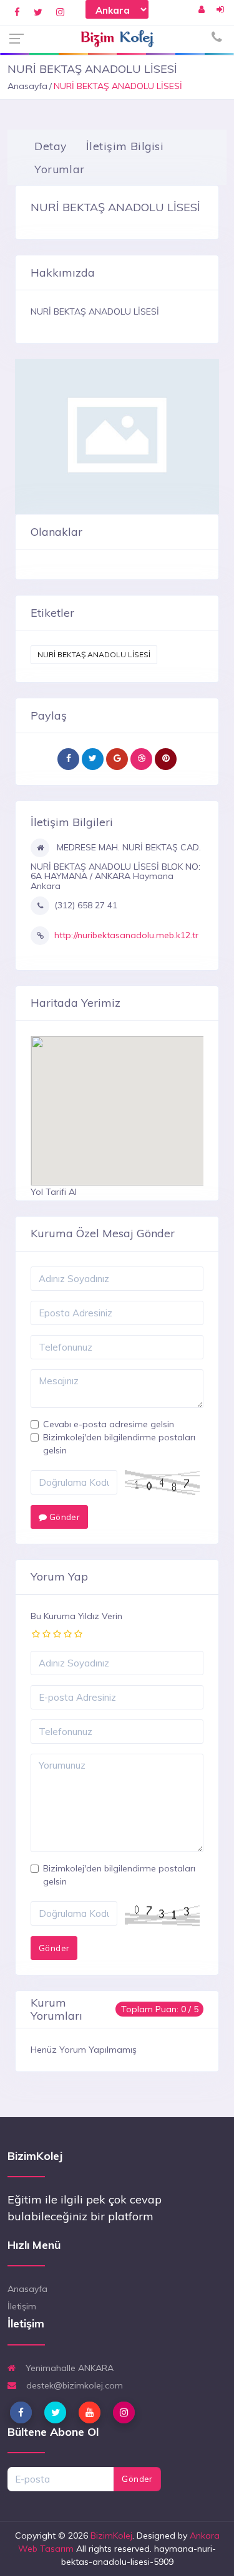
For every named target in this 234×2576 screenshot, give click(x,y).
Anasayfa (27, 86)
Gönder (63, 1517)
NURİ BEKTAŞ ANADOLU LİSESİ (94, 654)
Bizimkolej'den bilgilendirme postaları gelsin (119, 1444)
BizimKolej (111, 2536)
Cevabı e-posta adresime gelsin (109, 1424)
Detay (51, 146)
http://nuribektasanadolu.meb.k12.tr (126, 935)
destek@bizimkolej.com (73, 2385)
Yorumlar (59, 169)
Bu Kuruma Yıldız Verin (76, 1616)
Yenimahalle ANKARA (68, 2368)
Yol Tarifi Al (54, 1192)
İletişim (22, 2306)
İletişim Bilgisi (125, 146)
